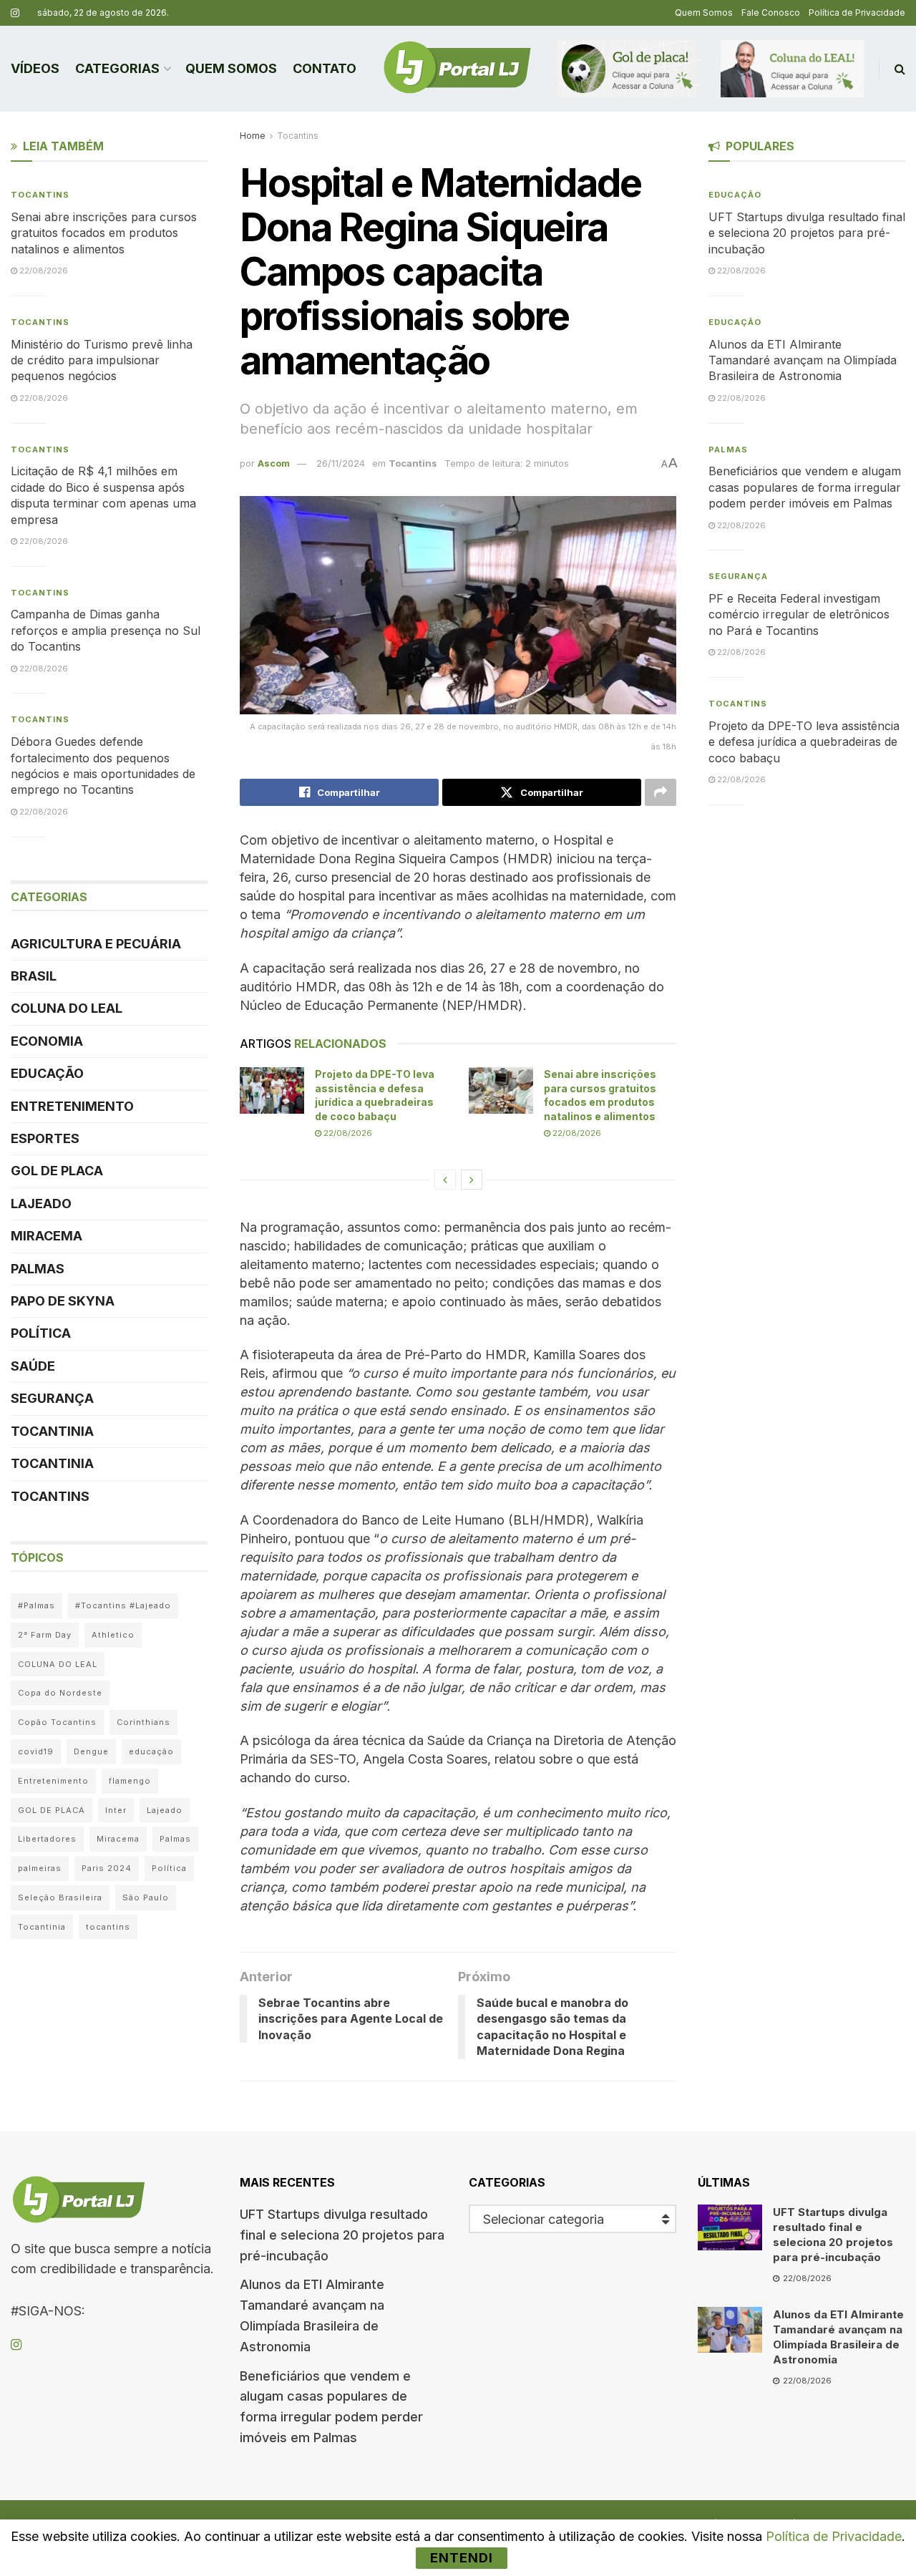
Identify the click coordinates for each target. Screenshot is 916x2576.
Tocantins (298, 136)
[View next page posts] (472, 1180)
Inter (116, 1810)
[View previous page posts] (445, 1180)
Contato (325, 68)
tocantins (108, 1927)
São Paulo (146, 1897)
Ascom (274, 463)
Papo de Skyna (63, 1301)
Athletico (113, 1635)
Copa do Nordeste (60, 1693)
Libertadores (47, 1839)
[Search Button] (900, 69)
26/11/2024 (341, 463)
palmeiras (40, 1868)
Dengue (91, 1751)
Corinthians (143, 1722)
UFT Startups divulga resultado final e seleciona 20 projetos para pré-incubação (807, 233)
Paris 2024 (107, 1868)
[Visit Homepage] (457, 69)
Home (253, 136)
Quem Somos (704, 13)
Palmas (38, 1269)
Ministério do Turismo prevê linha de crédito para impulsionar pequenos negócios (102, 360)
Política (41, 1333)
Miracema (47, 1236)
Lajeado (41, 1204)
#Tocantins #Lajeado (123, 1605)
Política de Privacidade (857, 13)
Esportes (45, 1138)
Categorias (117, 68)
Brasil (34, 976)
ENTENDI (462, 2558)
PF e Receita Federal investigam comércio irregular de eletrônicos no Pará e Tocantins (799, 614)
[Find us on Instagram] (15, 13)
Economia (47, 1041)
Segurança (52, 1398)
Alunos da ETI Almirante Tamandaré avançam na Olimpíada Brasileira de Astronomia (803, 360)
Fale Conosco (771, 13)
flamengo (130, 1781)
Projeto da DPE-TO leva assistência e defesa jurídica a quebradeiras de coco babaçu (804, 742)
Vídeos (35, 68)
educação (151, 1751)
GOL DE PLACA (57, 1171)
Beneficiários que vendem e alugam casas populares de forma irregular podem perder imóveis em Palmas (805, 487)
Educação (47, 1073)
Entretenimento (72, 1106)
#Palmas (36, 1605)
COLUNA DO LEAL (67, 1008)
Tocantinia (52, 1431)
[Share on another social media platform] (661, 792)
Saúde (33, 1366)
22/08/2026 (347, 1133)
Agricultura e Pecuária (96, 944)
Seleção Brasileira (60, 1897)
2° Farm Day (45, 1635)
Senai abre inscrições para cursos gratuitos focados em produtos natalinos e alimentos (104, 233)
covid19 (36, 1751)
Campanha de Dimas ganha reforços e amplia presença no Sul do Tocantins (106, 630)
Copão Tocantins (57, 1722)
